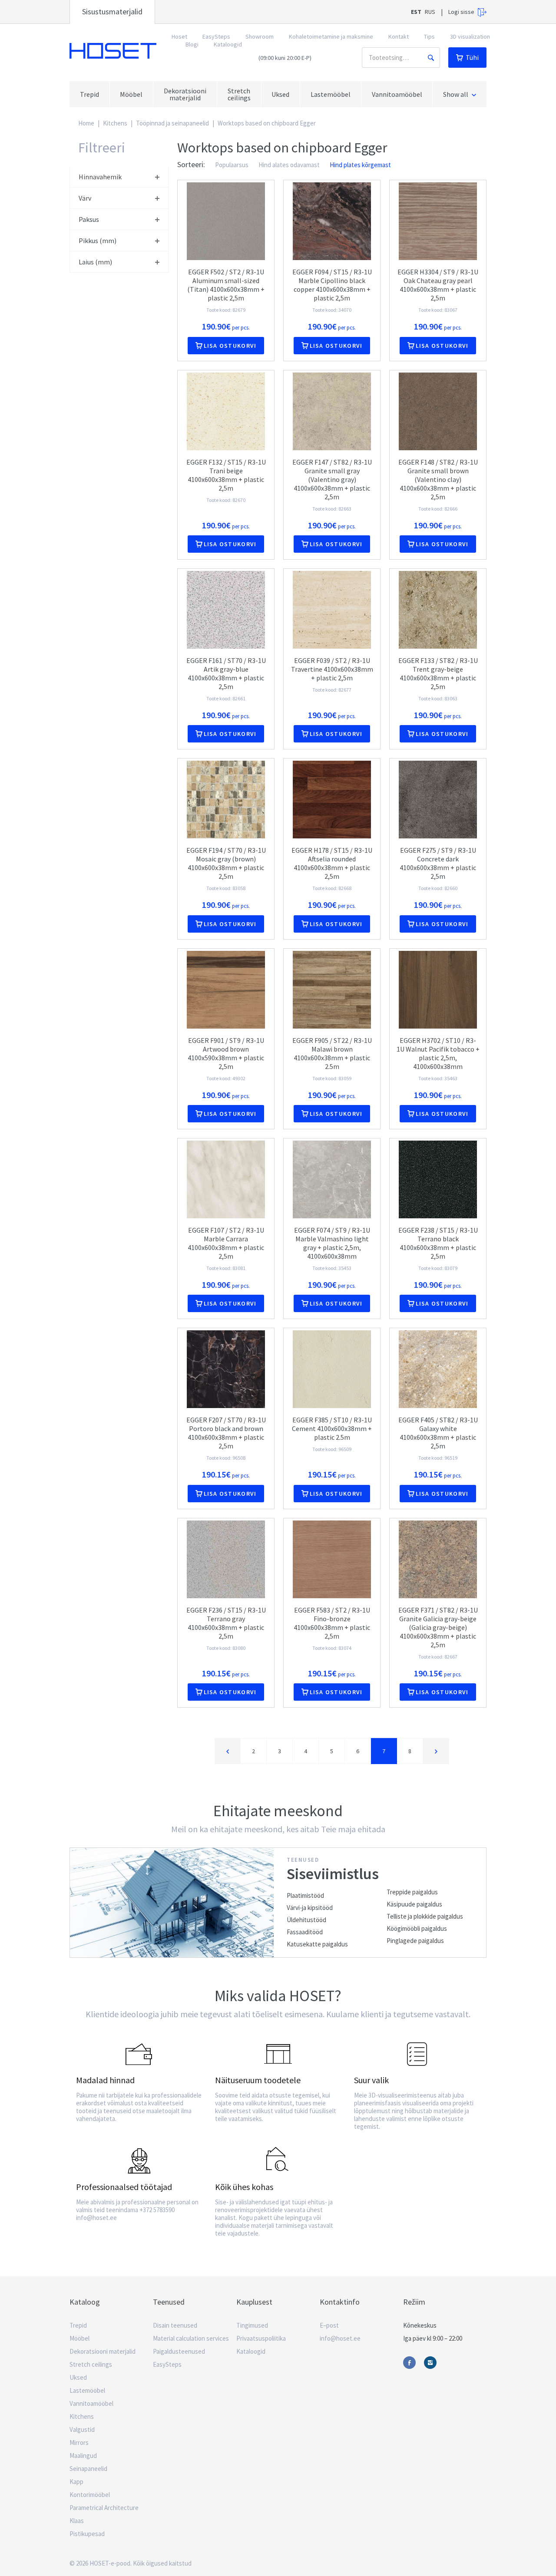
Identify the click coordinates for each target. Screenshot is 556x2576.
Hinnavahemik (100, 177)
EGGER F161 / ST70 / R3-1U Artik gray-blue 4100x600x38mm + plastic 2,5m (226, 673)
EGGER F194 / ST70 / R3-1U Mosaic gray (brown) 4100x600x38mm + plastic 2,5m (226, 863)
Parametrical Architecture (104, 2508)
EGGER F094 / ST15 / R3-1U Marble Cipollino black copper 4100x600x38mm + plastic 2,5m (332, 285)
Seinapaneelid (88, 2469)
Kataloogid (228, 44)
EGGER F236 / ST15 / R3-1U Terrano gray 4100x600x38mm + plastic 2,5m (226, 1623)
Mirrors (79, 2442)
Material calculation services (191, 2338)
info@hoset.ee (340, 2338)
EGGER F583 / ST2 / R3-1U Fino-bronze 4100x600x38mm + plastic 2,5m (332, 1623)
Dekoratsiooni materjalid (103, 2351)
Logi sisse (461, 12)
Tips (429, 36)
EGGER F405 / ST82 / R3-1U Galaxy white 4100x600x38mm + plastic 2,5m (438, 1433)
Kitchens (115, 123)
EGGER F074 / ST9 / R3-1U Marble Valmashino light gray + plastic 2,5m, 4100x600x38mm (332, 1243)
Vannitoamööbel (91, 2403)
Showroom (260, 36)
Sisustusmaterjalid (112, 12)
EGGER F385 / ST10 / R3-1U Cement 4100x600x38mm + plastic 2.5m (332, 1428)
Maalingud (83, 2456)
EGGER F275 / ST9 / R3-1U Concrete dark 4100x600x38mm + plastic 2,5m (438, 863)
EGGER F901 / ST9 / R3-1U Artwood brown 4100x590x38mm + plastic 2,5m (226, 1053)
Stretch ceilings (91, 2364)
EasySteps (216, 36)
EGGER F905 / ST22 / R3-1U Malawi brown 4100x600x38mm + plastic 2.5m (332, 1053)
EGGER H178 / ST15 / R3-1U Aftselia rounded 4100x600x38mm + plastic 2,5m (332, 863)
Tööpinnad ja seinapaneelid (172, 123)
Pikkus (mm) (98, 241)
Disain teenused (175, 2325)
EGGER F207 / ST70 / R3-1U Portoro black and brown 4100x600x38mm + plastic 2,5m (226, 1433)
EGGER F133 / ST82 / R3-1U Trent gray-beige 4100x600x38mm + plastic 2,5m (438, 673)
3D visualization (470, 36)
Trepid (78, 2325)
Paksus (89, 219)
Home (86, 123)
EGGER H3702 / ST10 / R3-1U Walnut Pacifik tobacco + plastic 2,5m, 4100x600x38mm (438, 1053)
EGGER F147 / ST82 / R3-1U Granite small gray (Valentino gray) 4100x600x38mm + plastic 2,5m (332, 479)
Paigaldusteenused (179, 2351)
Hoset (113, 51)
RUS (430, 12)
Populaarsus (232, 165)
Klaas (77, 2521)
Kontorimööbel (90, 2495)
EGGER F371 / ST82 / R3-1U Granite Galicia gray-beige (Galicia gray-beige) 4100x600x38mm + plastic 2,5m (438, 1627)
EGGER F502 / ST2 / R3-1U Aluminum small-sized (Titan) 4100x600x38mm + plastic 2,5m (226, 285)
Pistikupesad (87, 2534)
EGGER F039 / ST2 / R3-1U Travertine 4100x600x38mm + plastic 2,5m (332, 669)
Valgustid (82, 2429)
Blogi (192, 44)
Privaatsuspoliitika (261, 2338)
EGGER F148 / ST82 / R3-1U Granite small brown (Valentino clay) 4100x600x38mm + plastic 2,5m (438, 479)
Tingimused (252, 2325)
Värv (85, 198)
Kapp (76, 2482)
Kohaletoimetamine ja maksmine (331, 36)
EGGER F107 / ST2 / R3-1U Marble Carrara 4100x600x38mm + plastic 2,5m (226, 1243)
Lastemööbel (87, 2390)
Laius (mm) (95, 262)
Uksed (78, 2377)
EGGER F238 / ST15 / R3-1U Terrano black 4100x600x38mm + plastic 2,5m (438, 1243)
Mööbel (79, 2338)
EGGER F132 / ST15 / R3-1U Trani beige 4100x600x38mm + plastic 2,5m (226, 475)
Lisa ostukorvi (230, 346)
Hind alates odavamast (289, 165)
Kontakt (399, 36)
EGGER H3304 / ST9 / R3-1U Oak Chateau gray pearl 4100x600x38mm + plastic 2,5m (438, 285)
